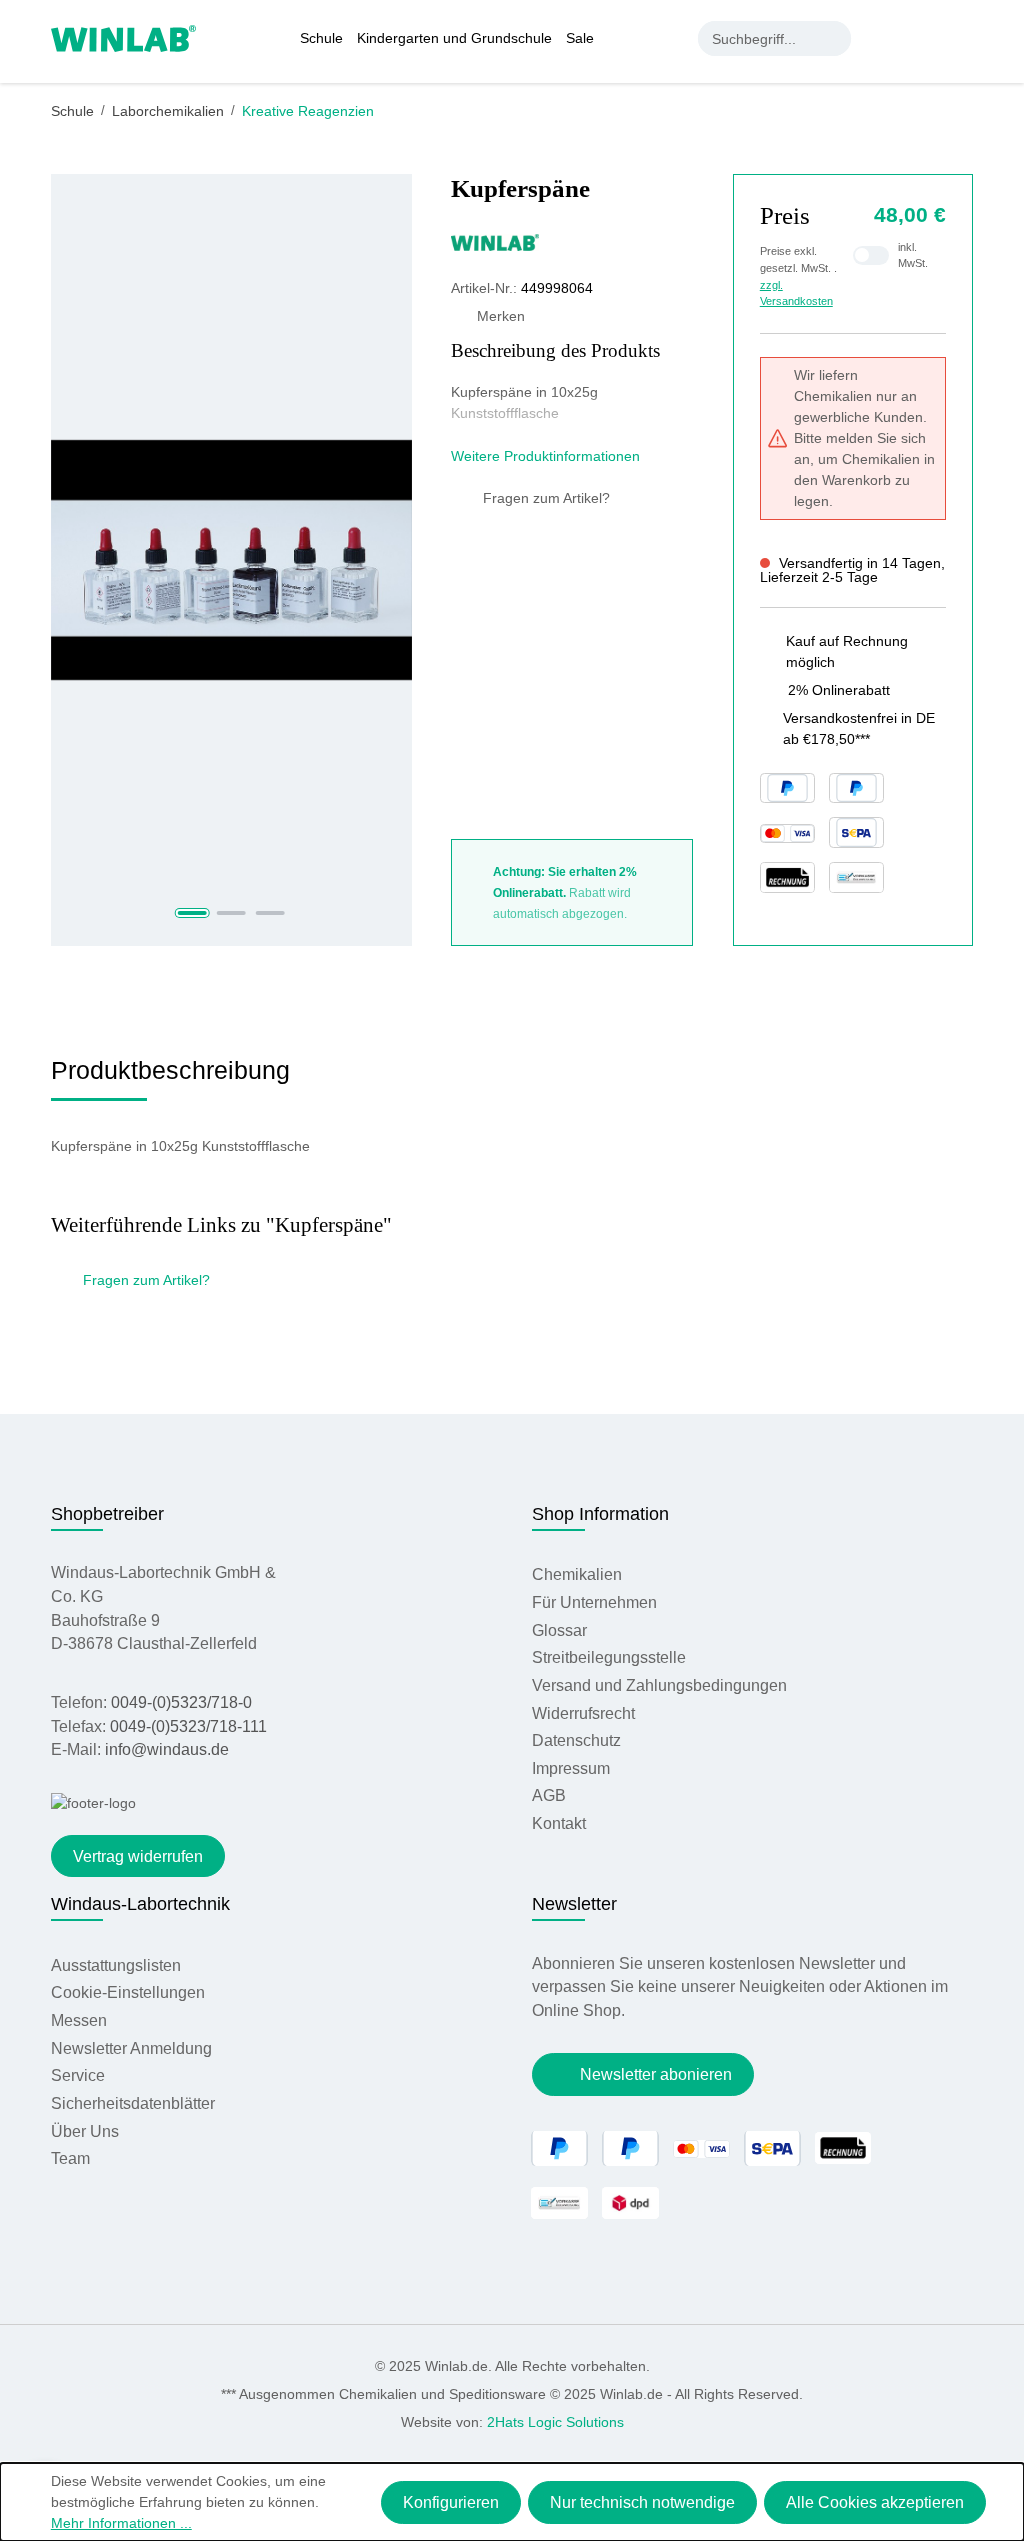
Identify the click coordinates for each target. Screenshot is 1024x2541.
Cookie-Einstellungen (128, 1992)
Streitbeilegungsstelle (609, 1657)
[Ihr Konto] (882, 38)
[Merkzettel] (923, 38)
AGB (549, 1795)
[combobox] (757, 38)
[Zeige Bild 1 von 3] (192, 913)
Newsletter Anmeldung (131, 2048)
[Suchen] (833, 38)
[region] (231, 560)
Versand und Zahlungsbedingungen (659, 1685)
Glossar (559, 1630)
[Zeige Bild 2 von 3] (231, 913)
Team (70, 2158)
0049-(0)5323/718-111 (188, 1726)
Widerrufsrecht (583, 1713)
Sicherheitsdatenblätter (133, 2103)
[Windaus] (572, 241)
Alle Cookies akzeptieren (875, 2502)
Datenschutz (576, 1740)
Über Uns (85, 2131)
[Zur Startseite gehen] (123, 37)
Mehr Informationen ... (121, 2523)
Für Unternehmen (594, 1602)
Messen (79, 2020)
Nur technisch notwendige (642, 2502)
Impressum (571, 1768)
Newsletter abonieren (656, 2074)
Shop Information (600, 1514)
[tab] (170, 1077)
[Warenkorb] (962, 38)
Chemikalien (577, 1574)
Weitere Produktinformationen (547, 456)
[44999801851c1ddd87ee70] (231, 559)
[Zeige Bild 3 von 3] (270, 913)
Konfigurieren (451, 2502)
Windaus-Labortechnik (140, 1904)
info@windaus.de (167, 1749)
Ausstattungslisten (116, 1965)
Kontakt (559, 1823)
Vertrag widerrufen (138, 1856)
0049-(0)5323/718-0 (181, 1702)
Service (78, 2075)
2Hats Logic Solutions (555, 2422)
